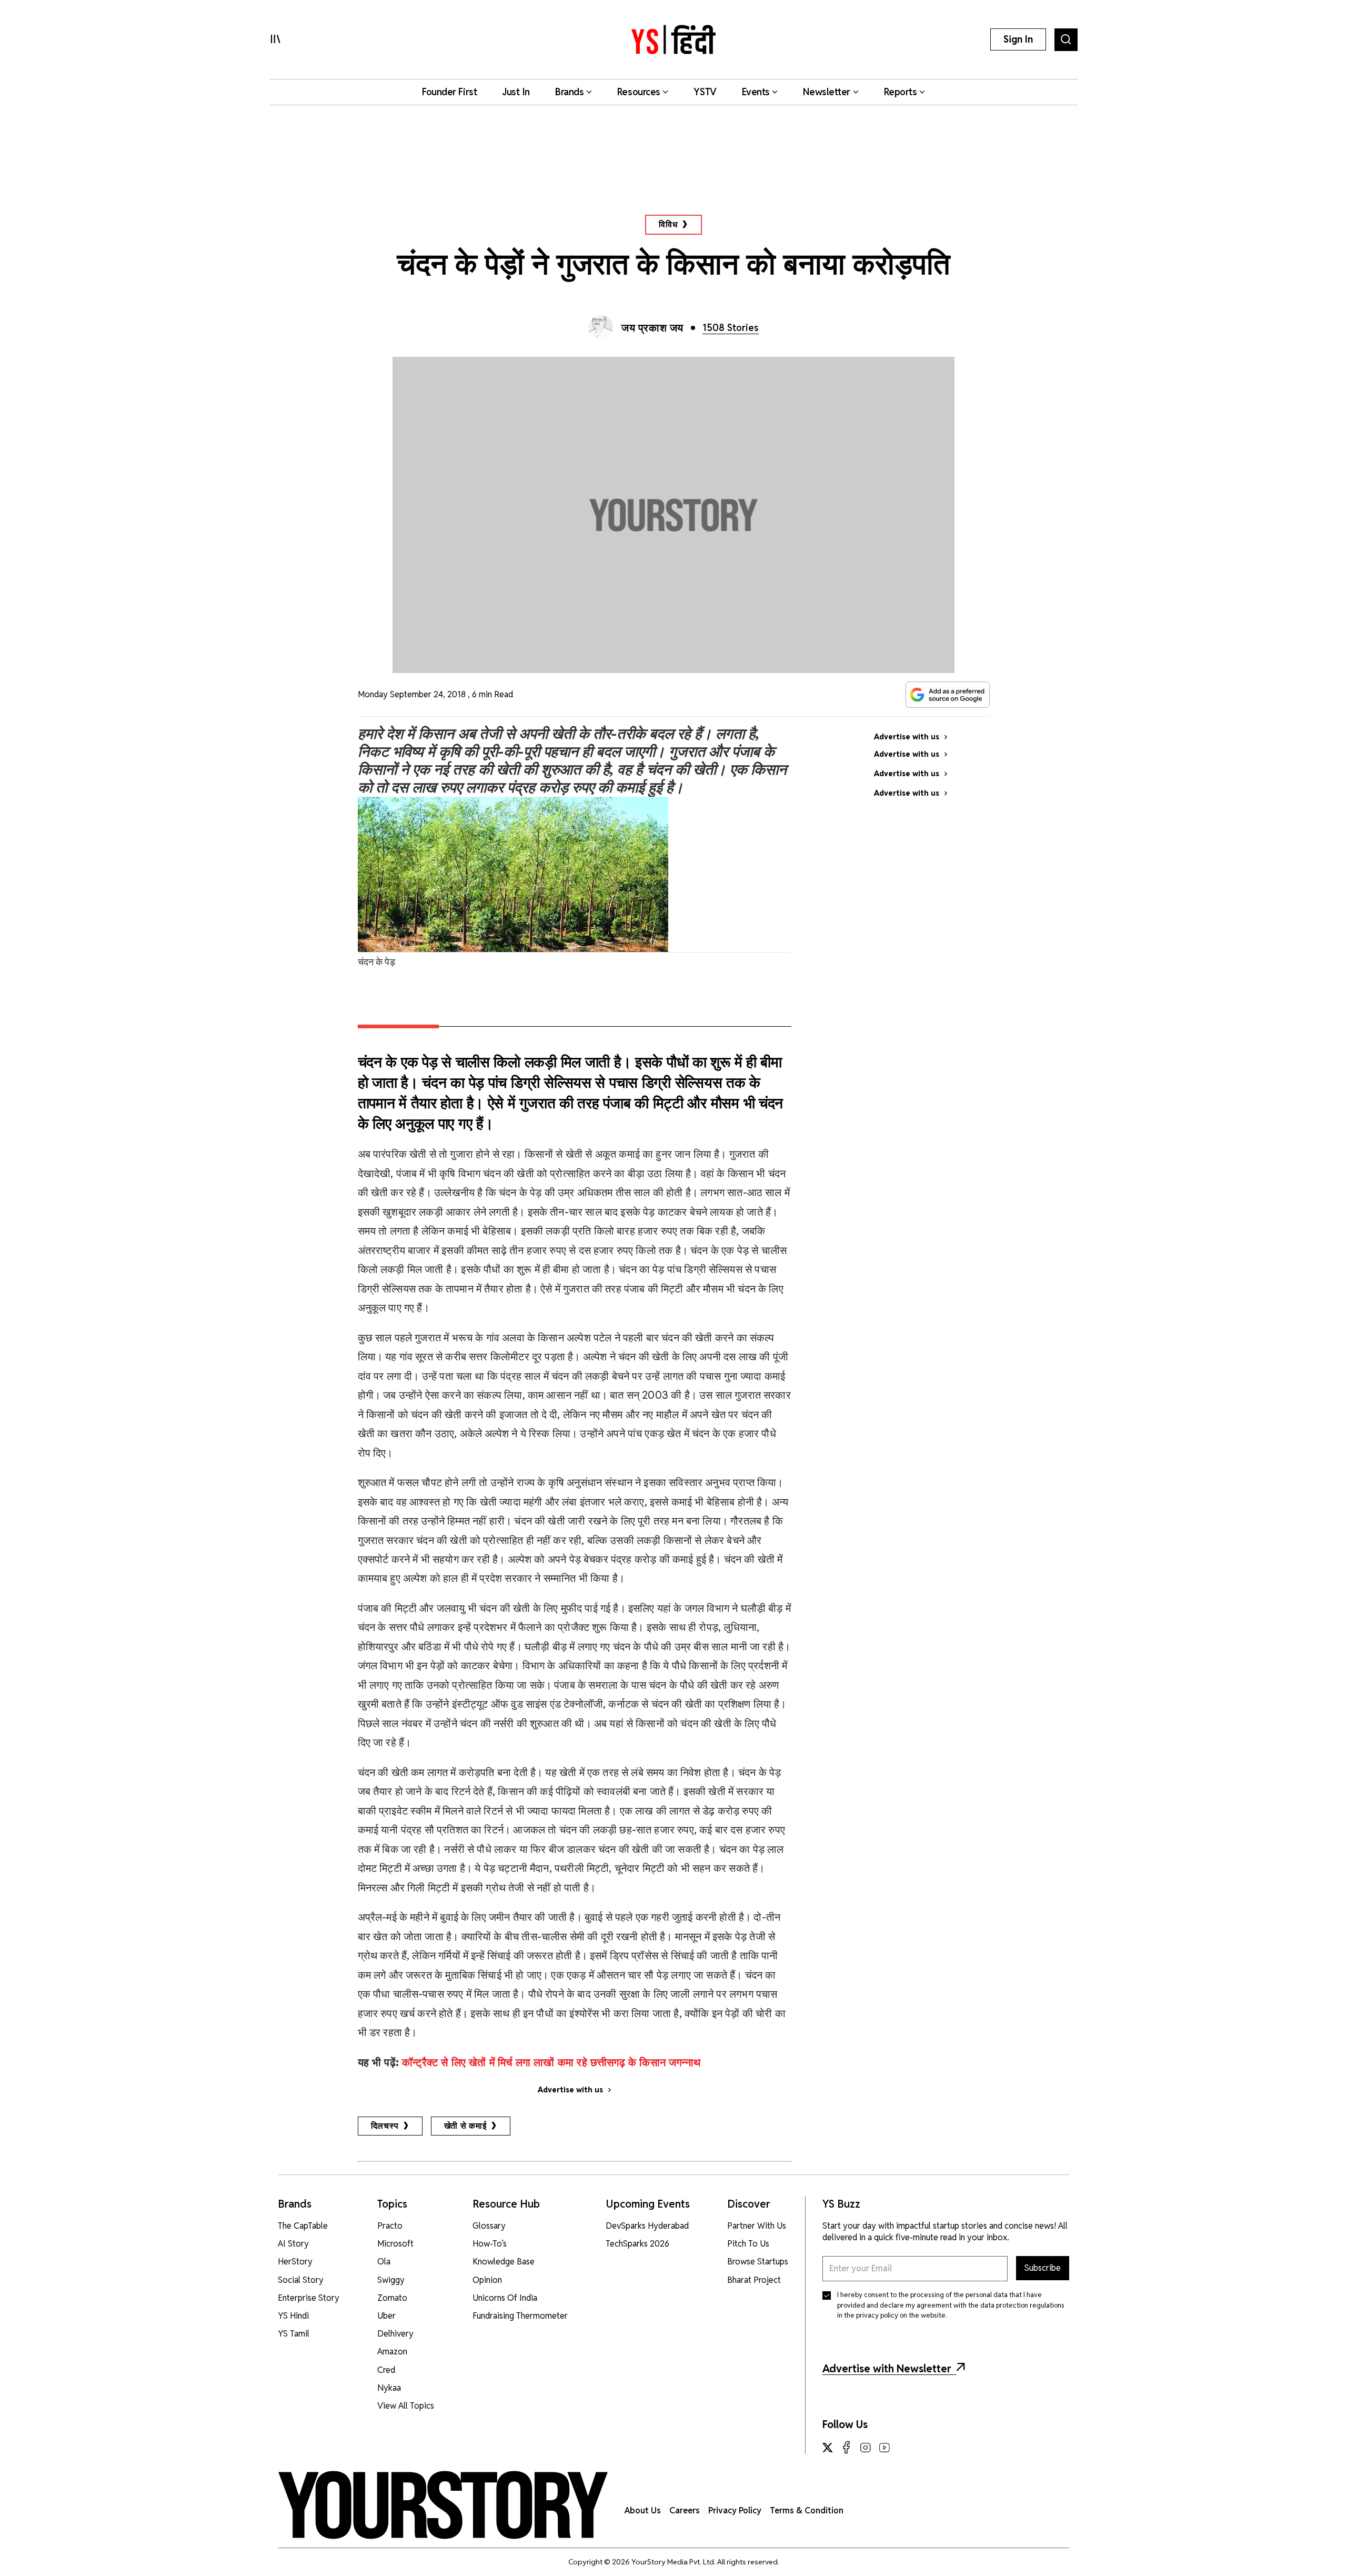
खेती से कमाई (465, 2126)
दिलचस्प (385, 2126)
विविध (668, 224)
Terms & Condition (807, 2510)
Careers (685, 2510)
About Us (643, 2510)
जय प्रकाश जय (652, 328)
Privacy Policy (735, 2510)
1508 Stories (731, 328)
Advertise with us (570, 2090)
